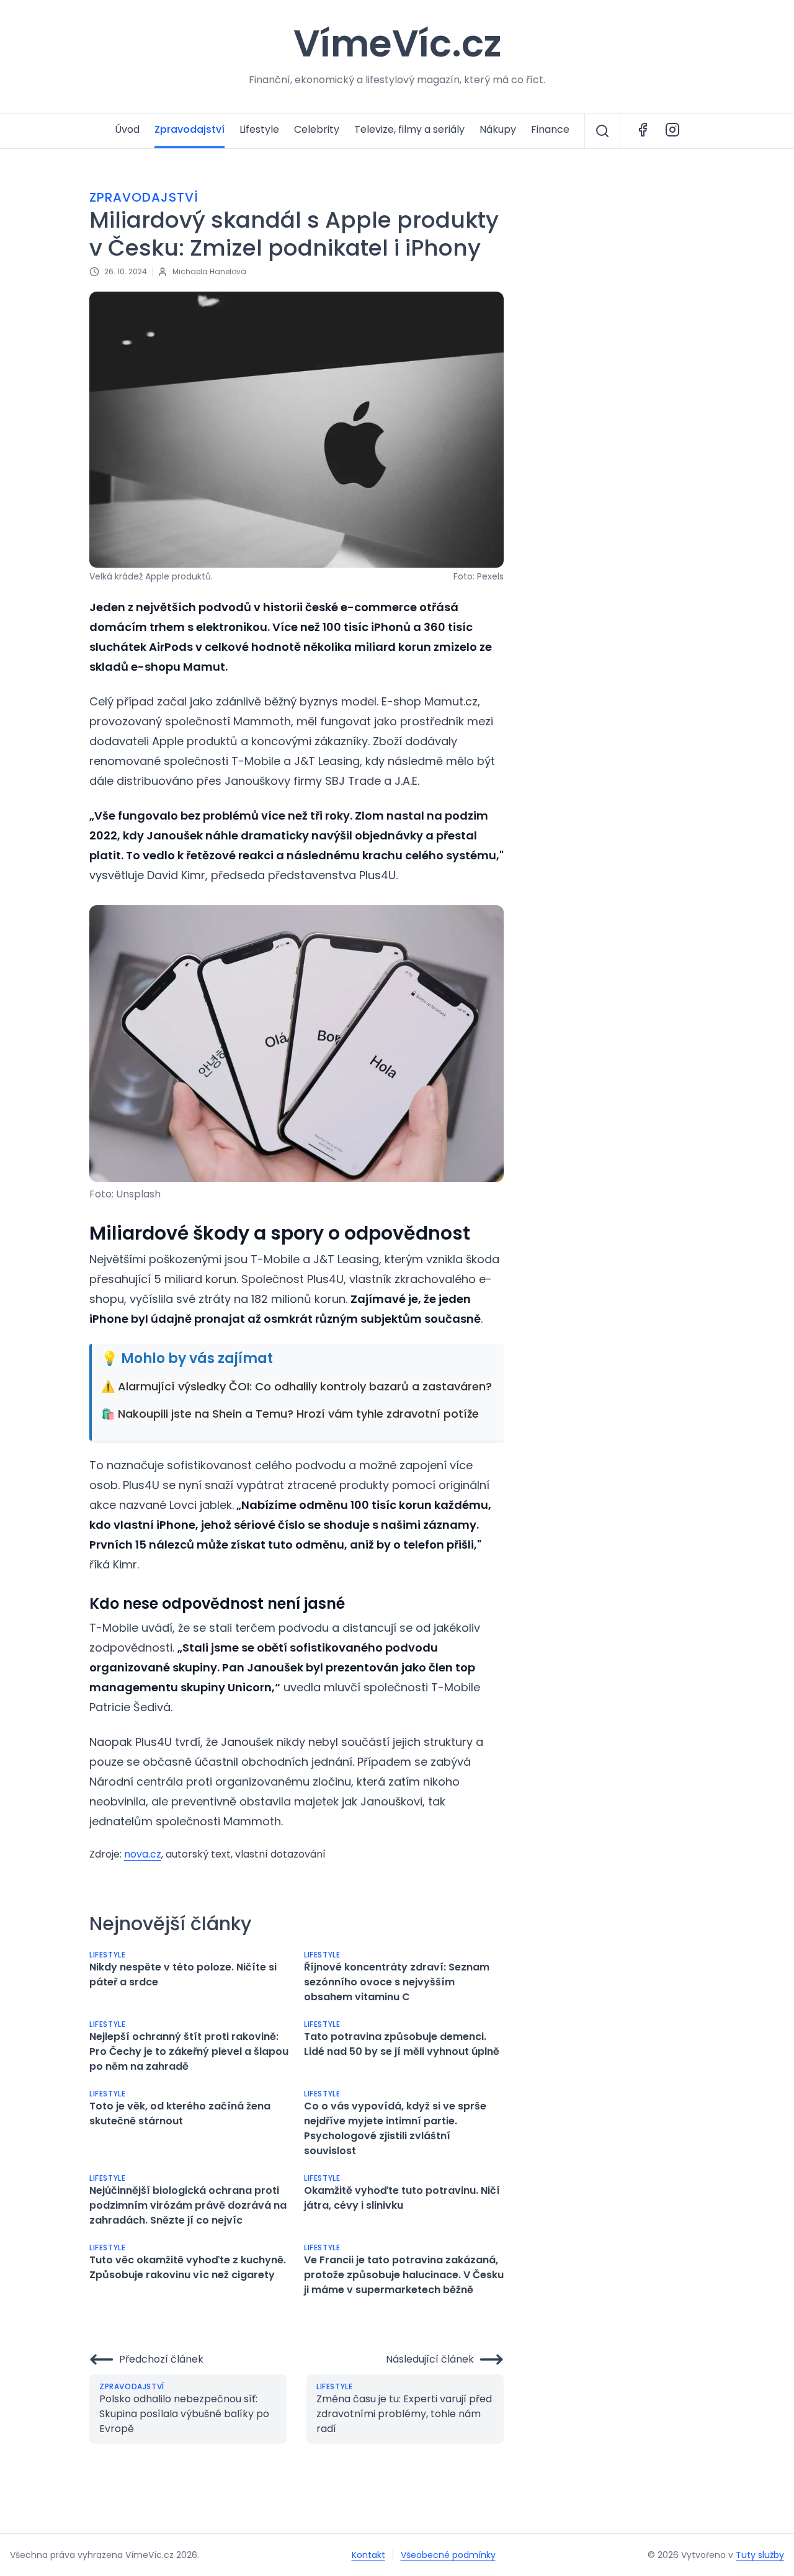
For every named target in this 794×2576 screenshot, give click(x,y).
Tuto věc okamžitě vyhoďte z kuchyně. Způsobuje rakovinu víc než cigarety (188, 2267)
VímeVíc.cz (397, 43)
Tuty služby (760, 2555)
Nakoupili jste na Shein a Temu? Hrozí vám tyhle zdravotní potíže (298, 1414)
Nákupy (498, 129)
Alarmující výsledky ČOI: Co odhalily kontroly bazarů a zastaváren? (305, 1386)
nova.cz (143, 1854)
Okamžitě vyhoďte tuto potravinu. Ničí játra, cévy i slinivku (402, 2198)
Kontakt (368, 2555)
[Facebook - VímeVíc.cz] (643, 131)
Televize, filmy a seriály (409, 129)
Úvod (127, 129)
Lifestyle (259, 129)
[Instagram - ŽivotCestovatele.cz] (672, 131)
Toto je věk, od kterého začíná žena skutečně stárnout (180, 2113)
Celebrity (317, 129)
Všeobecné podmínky (448, 2555)
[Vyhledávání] (602, 131)
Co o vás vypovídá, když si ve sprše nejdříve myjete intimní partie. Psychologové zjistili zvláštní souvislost (395, 2128)
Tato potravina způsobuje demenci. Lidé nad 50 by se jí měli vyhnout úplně (402, 2044)
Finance (550, 129)
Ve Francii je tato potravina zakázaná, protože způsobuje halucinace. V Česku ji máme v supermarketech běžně (404, 2275)
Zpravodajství (190, 129)
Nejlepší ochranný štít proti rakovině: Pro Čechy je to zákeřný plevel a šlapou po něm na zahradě (189, 2051)
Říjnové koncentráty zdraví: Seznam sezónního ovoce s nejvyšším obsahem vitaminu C (397, 1982)
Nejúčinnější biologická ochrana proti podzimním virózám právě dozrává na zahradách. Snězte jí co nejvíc (188, 2205)
